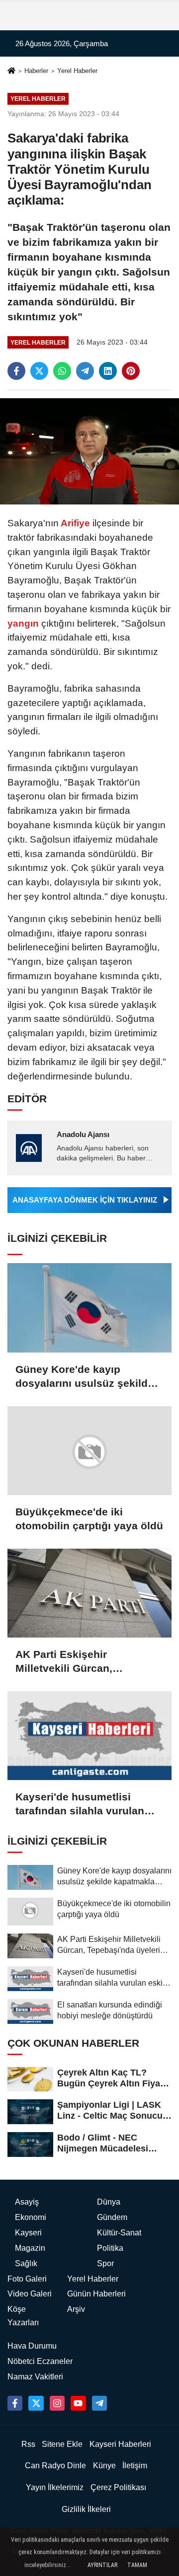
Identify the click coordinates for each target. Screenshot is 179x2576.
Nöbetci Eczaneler (40, 2361)
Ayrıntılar (102, 2565)
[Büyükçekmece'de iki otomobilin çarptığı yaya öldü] (89, 1451)
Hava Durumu (32, 2346)
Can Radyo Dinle (55, 2466)
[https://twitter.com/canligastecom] (36, 2403)
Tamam (137, 2565)
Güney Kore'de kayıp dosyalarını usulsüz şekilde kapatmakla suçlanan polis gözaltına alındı (85, 1377)
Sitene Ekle (62, 2444)
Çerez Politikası (118, 2487)
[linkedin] (108, 371)
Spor (105, 2263)
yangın (24, 623)
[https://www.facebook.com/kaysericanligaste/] (15, 2403)
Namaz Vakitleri (35, 2377)
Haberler (36, 71)
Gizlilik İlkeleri (86, 2509)
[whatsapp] (62, 371)
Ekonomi (31, 2217)
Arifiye (76, 523)
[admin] (99, 2403)
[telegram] (85, 371)
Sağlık (26, 2263)
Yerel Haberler (77, 71)
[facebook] (16, 371)
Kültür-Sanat (119, 2233)
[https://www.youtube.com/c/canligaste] (78, 2403)
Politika (110, 2248)
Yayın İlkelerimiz (55, 2487)
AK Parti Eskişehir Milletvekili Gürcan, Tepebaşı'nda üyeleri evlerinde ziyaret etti (67, 1662)
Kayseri (28, 2233)
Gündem (112, 2217)
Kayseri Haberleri (120, 2444)
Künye (104, 2466)
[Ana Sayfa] (11, 72)
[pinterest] (131, 371)
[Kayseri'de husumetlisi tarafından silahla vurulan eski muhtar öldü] (89, 1736)
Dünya (109, 2202)
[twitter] (39, 371)
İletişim (135, 2466)
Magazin (30, 2248)
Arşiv (76, 2309)
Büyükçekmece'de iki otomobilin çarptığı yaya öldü (89, 1519)
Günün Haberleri (96, 2294)
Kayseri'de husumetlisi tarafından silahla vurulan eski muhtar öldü (80, 1804)
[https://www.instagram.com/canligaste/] (57, 2403)
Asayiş (27, 2202)
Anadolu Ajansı (83, 1134)
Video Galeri (30, 2294)
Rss (28, 2444)
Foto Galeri (27, 2279)
